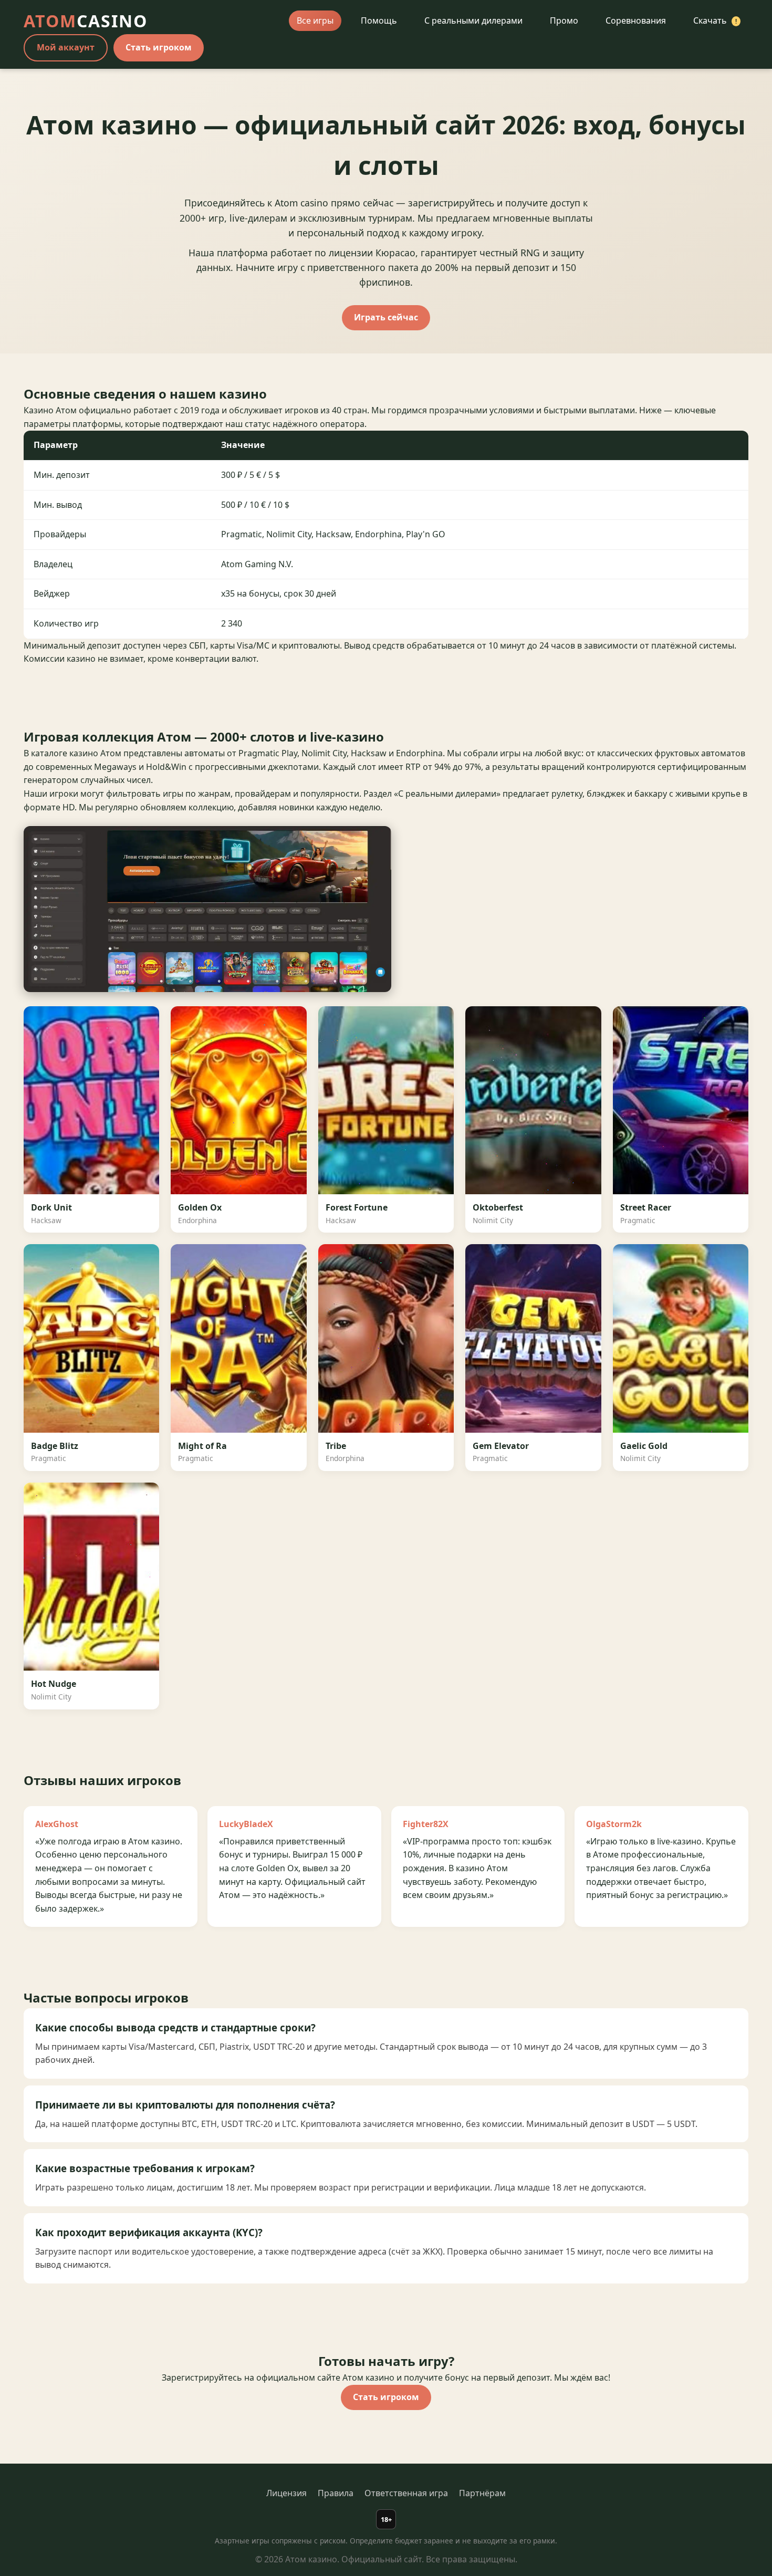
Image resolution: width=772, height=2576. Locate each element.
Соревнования (636, 20)
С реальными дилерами (473, 20)
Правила (336, 2493)
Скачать (715, 20)
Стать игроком (159, 47)
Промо (564, 20)
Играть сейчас (386, 317)
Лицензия (286, 2493)
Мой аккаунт (66, 47)
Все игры (315, 20)
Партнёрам (482, 2493)
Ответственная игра (406, 2493)
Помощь (379, 20)
